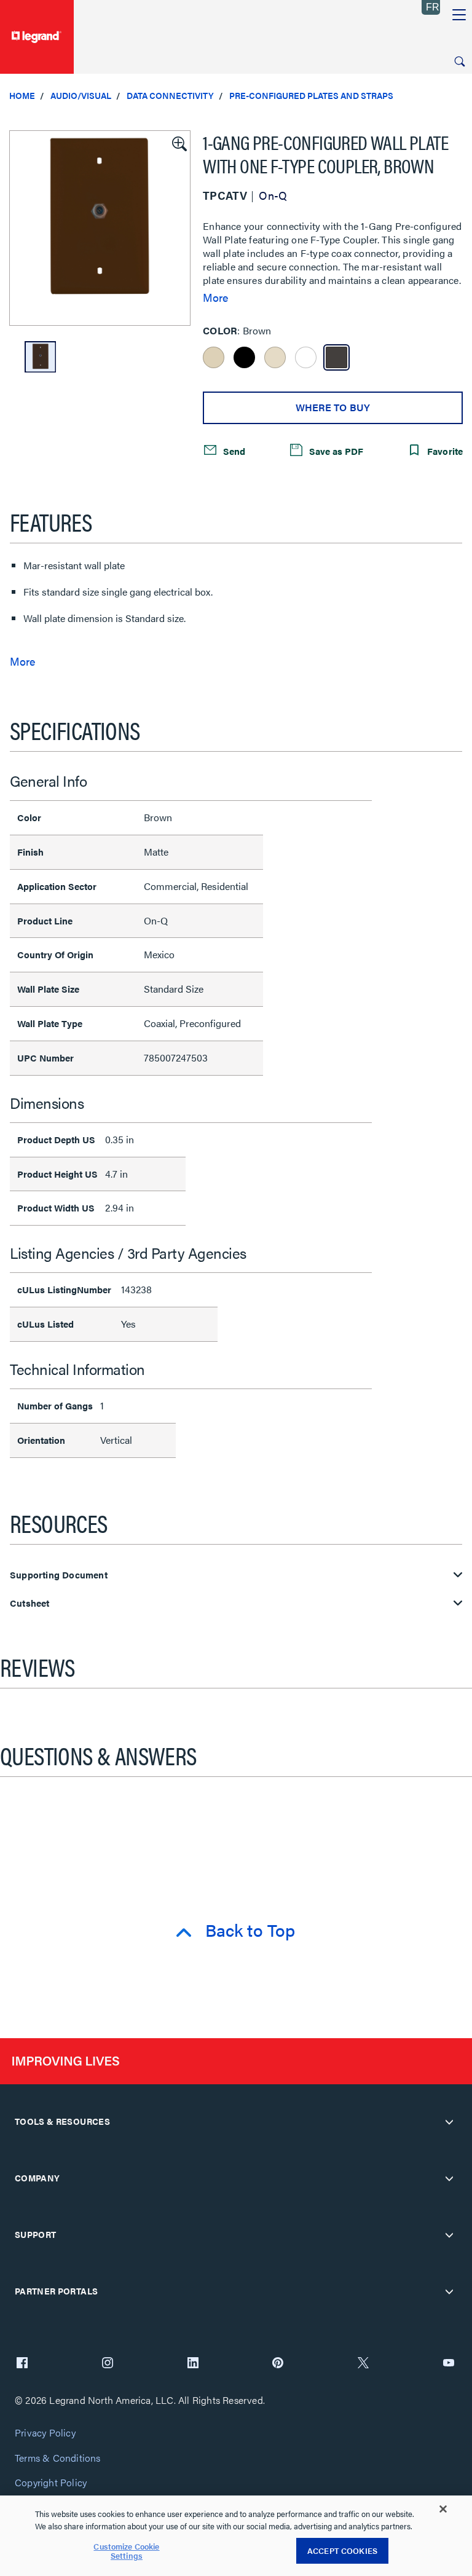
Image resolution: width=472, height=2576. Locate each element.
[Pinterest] (278, 2364)
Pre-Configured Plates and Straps (311, 95)
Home (22, 95)
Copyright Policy (51, 2483)
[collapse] (449, 2122)
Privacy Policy (45, 2433)
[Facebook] (22, 2364)
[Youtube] (449, 2364)
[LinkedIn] (193, 2364)
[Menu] (459, 15)
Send (233, 450)
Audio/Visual (81, 95)
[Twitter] (363, 2364)
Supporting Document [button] (59, 1575)
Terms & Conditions (58, 2458)
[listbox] (100, 228)
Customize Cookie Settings (126, 2551)
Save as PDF (335, 450)
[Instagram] (108, 2364)
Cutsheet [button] (30, 1603)
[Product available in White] (306, 357)
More (215, 297)
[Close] (443, 2509)
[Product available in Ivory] (214, 357)
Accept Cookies (342, 2550)
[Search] (460, 61)
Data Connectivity (170, 95)
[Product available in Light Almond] (275, 357)
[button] (178, 143)
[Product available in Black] (244, 357)
